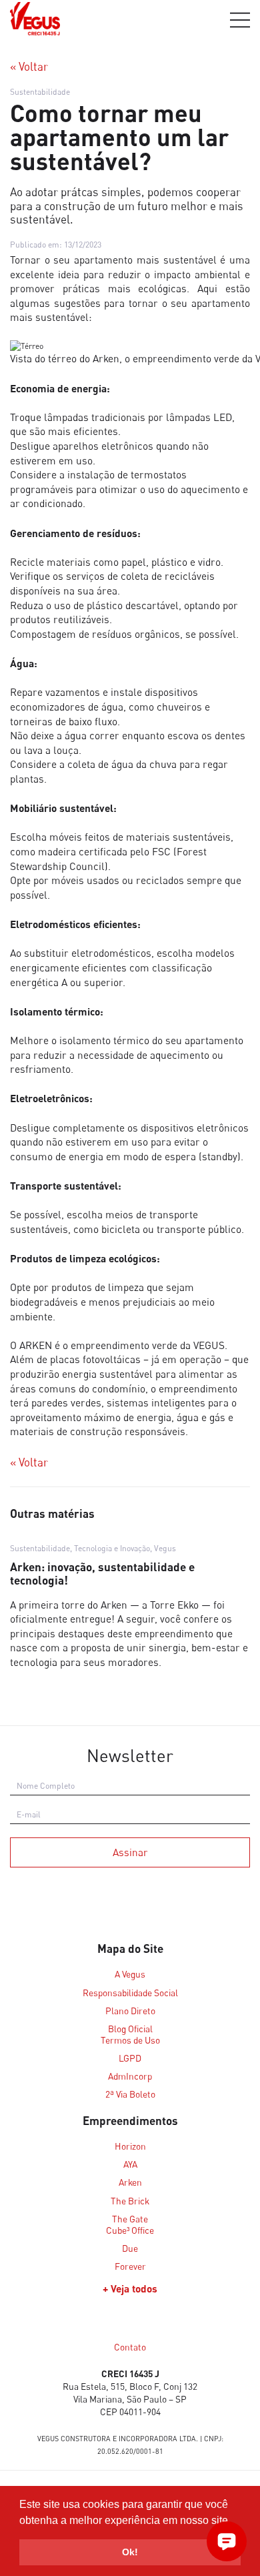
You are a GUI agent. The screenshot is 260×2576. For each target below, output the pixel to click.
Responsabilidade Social (130, 1993)
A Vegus (130, 1974)
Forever (130, 2266)
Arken (130, 2182)
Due (130, 2248)
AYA (130, 2164)
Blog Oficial (130, 2029)
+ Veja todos (130, 2288)
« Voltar (29, 67)
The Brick (130, 2201)
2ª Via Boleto (130, 2094)
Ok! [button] (130, 2552)
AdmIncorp (130, 2076)
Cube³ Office (130, 2230)
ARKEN (36, 1345)
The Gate (130, 2219)
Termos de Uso (130, 2040)
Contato (130, 2347)
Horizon (130, 2146)
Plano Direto (130, 2011)
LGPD (130, 2058)
